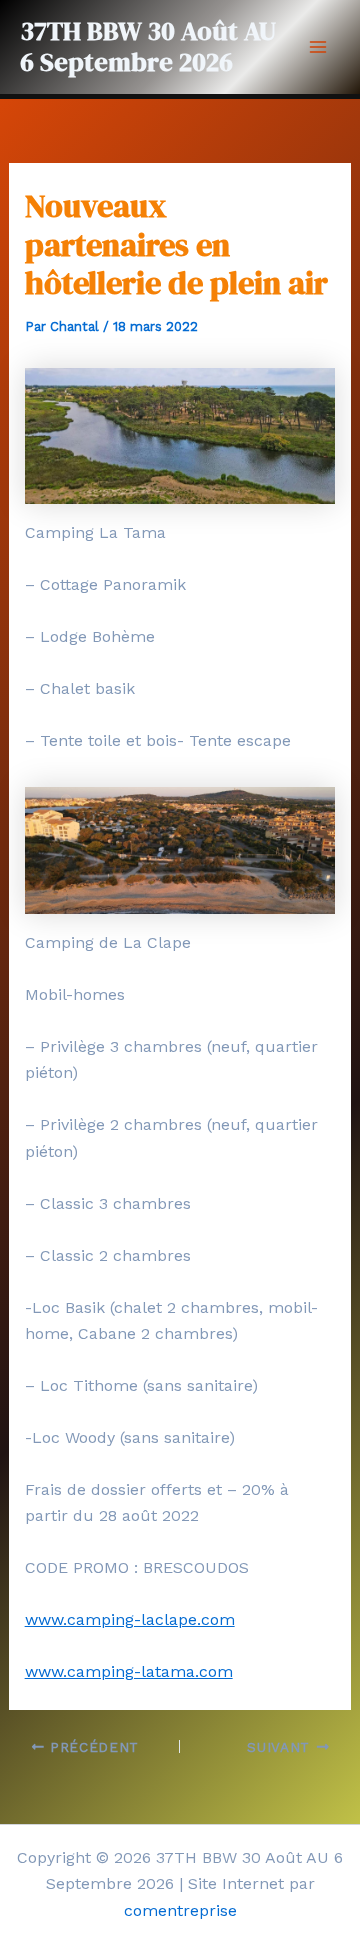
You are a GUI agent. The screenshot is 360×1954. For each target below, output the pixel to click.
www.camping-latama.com (129, 1671)
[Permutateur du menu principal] (318, 47)
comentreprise (180, 1910)
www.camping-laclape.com (130, 1619)
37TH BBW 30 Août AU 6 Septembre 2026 (148, 46)
